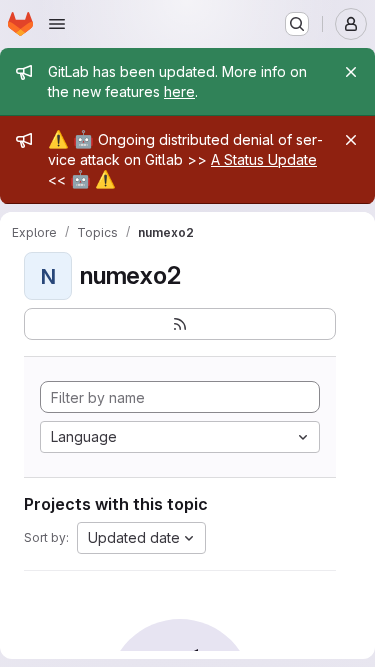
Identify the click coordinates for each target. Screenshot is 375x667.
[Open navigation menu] (57, 24)
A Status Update (264, 159)
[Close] (351, 72)
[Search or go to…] (297, 24)
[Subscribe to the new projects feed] (180, 324)
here (179, 91)
